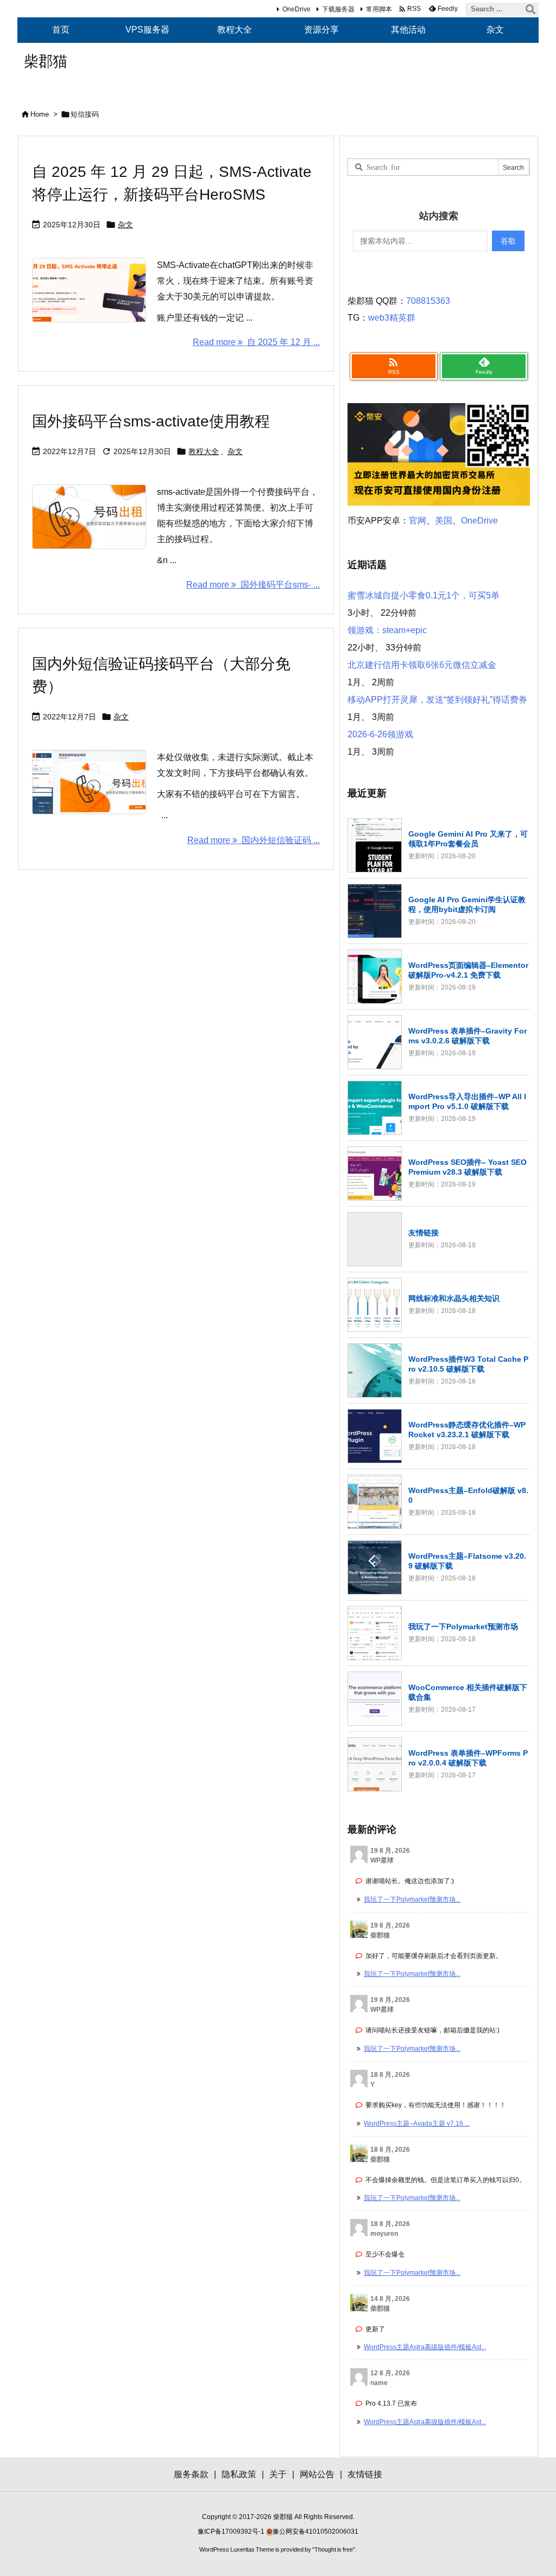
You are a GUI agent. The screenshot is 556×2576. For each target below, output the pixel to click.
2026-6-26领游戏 (380, 734)
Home (40, 114)
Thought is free (334, 2549)
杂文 (125, 225)
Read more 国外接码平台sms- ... (253, 585)
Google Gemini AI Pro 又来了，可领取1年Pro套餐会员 (468, 839)
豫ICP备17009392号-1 (232, 2532)
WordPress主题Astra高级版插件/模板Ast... (425, 2347)
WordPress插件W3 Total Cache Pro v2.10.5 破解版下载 (468, 1364)
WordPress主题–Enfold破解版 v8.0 (468, 1495)
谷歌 (508, 241)
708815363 (428, 301)
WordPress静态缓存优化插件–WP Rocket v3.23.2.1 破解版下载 (467, 1430)
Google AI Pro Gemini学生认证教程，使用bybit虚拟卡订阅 (467, 904)
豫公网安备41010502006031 (315, 2532)
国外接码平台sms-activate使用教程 (151, 421)
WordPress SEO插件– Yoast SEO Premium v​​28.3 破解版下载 (467, 1167)
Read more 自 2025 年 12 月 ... (256, 342)
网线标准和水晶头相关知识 (454, 1298)
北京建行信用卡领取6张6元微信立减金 (422, 665)
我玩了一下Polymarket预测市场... (412, 1899)
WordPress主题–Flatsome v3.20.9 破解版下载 (467, 1561)
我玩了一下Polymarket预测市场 (463, 1627)
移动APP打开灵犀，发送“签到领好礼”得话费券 (437, 700)
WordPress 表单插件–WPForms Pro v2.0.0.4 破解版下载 (468, 1758)
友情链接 (424, 1233)
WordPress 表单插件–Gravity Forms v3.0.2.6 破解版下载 (467, 1036)
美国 (444, 521)
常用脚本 (379, 9)
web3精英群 (392, 318)
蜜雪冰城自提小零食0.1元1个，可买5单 (424, 595)
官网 (418, 521)
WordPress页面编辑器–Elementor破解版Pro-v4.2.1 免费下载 (468, 970)
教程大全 (204, 451)
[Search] (530, 9)
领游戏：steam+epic (387, 630)
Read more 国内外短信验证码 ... (254, 840)
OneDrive (296, 9)
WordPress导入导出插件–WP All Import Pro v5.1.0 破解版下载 (467, 1101)
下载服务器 (338, 9)
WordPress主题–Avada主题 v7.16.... (417, 2124)
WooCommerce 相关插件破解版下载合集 (468, 1692)
